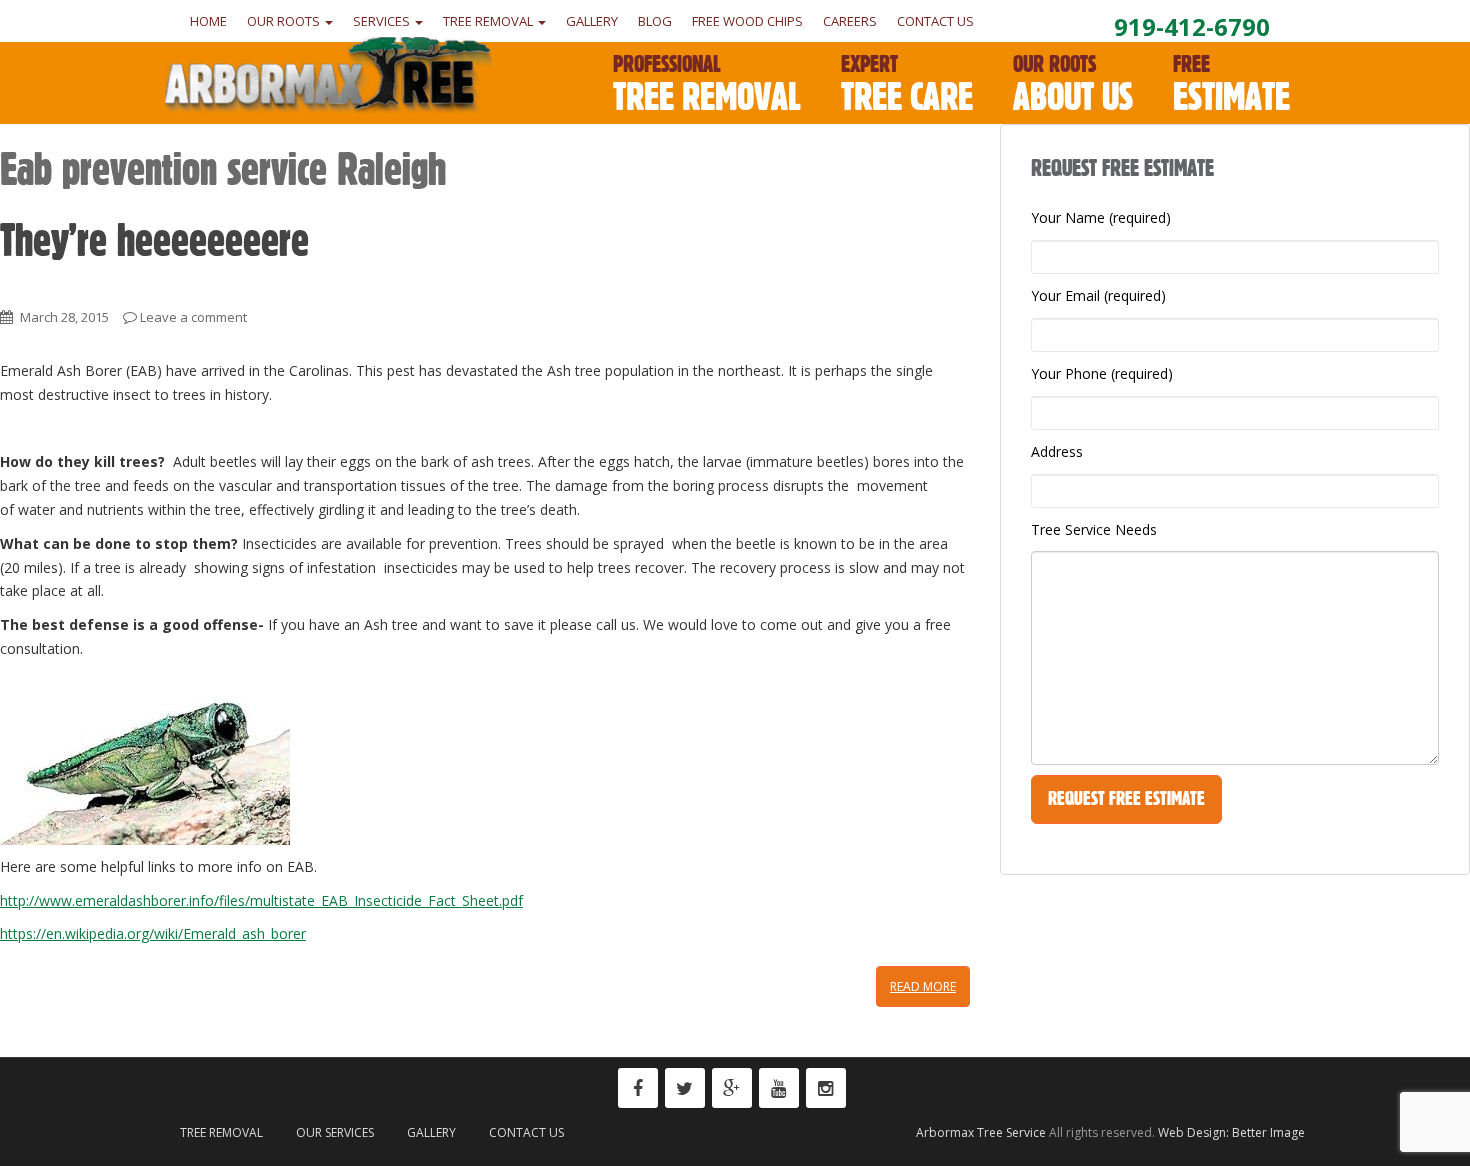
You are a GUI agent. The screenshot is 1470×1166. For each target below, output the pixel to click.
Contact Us (935, 21)
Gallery (592, 21)
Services (383, 21)
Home (208, 21)
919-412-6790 (1192, 26)
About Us (1073, 84)
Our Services (335, 1132)
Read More (923, 986)
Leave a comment (193, 317)
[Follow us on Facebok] (638, 1088)
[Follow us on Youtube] (779, 1088)
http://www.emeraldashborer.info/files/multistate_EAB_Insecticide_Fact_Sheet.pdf (261, 900)
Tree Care (907, 84)
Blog (655, 21)
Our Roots (285, 21)
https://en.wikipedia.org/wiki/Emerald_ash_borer (153, 933)
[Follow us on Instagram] (826, 1088)
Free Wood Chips (747, 21)
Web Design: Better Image (1231, 1132)
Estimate (1231, 84)
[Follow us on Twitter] (685, 1088)
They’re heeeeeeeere (154, 240)
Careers (850, 21)
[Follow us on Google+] (732, 1088)
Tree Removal (489, 21)
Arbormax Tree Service (981, 1132)
